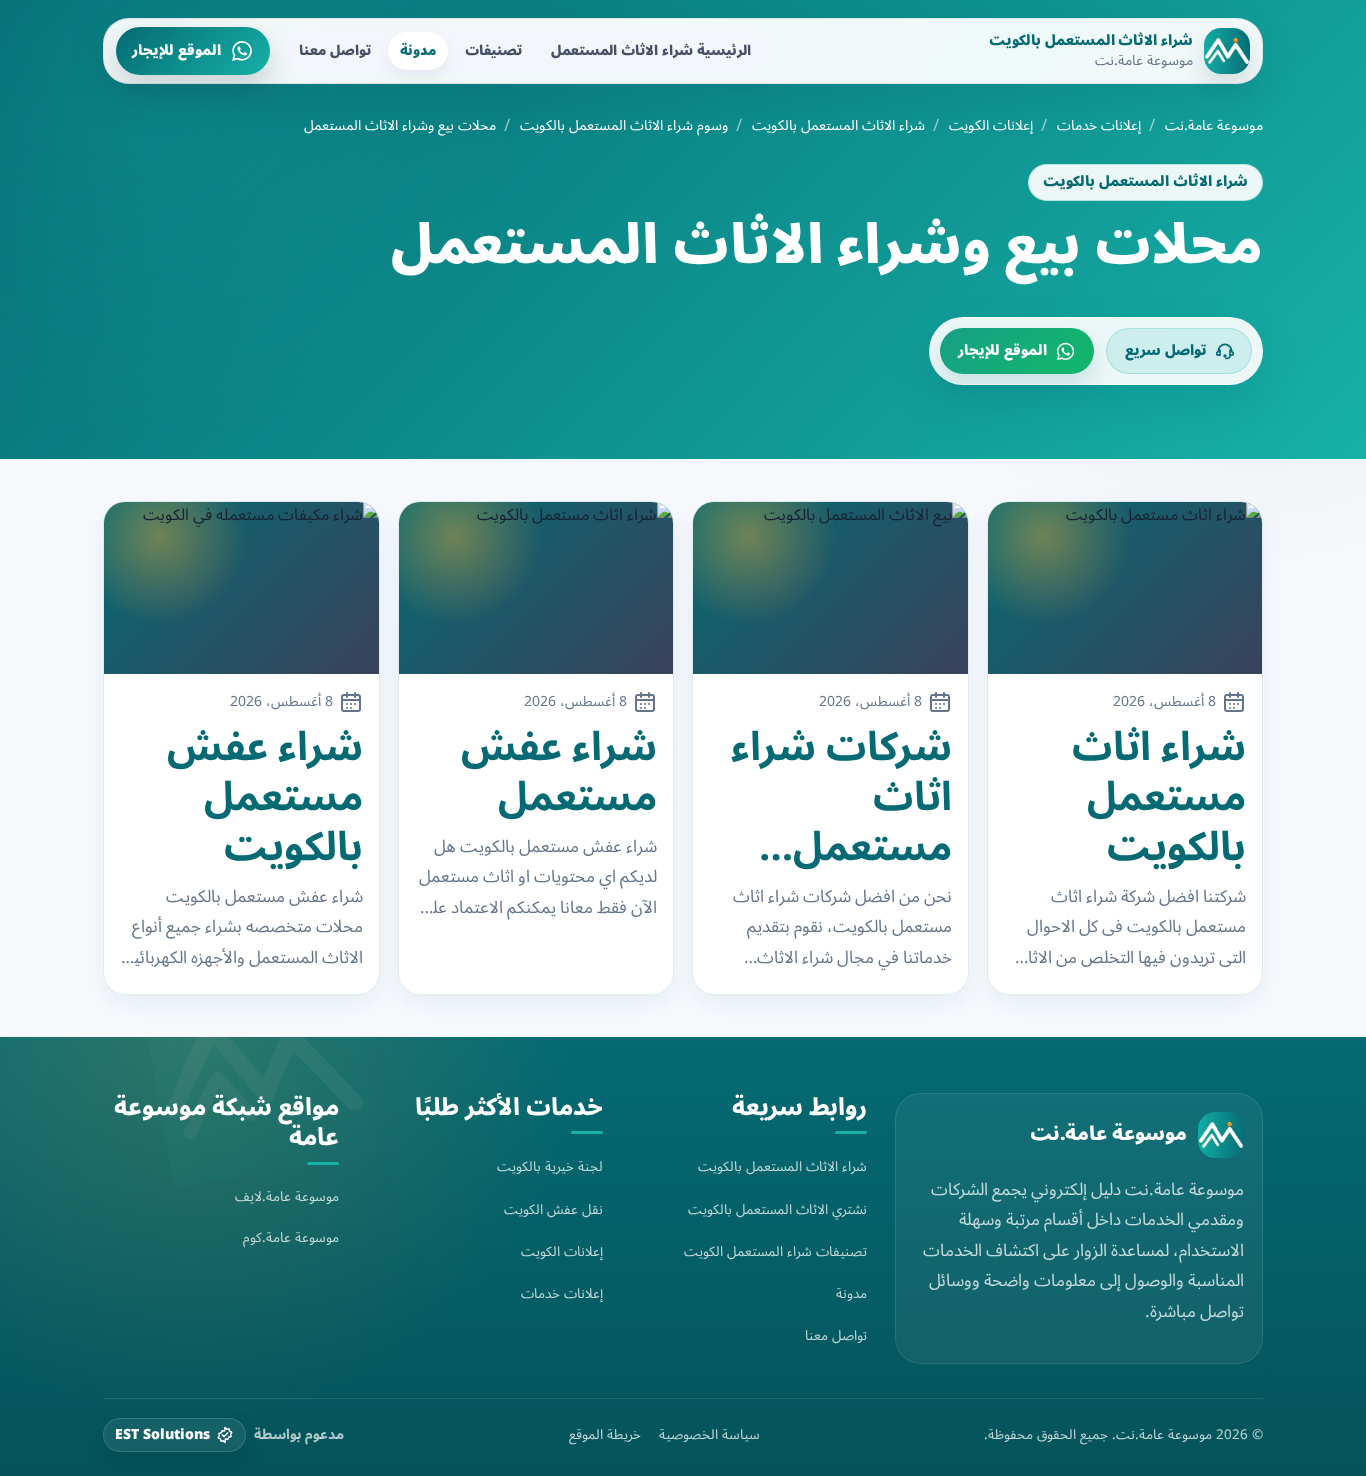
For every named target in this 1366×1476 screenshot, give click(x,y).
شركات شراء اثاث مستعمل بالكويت (841, 798)
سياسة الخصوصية (709, 1435)
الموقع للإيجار (176, 50)
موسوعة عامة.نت (1214, 126)
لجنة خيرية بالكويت (550, 1166)
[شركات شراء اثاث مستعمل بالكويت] (830, 588)
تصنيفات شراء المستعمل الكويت (775, 1251)
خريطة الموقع (605, 1435)
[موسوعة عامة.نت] (1221, 1135)
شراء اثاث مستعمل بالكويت (1159, 798)
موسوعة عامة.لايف (287, 1196)
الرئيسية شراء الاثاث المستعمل (651, 50)
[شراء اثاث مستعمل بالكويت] (1125, 588)
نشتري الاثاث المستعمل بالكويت (777, 1209)
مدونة (418, 50)
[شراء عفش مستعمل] (536, 588)
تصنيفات (493, 50)
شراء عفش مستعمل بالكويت (265, 798)
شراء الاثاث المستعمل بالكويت (838, 126)
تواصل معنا (335, 50)
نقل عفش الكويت (553, 1209)
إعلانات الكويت (991, 126)
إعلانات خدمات (1099, 126)
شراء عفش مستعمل (559, 773)
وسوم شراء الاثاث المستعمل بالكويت (624, 126)
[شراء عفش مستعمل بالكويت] (241, 588)
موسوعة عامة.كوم (291, 1237)
